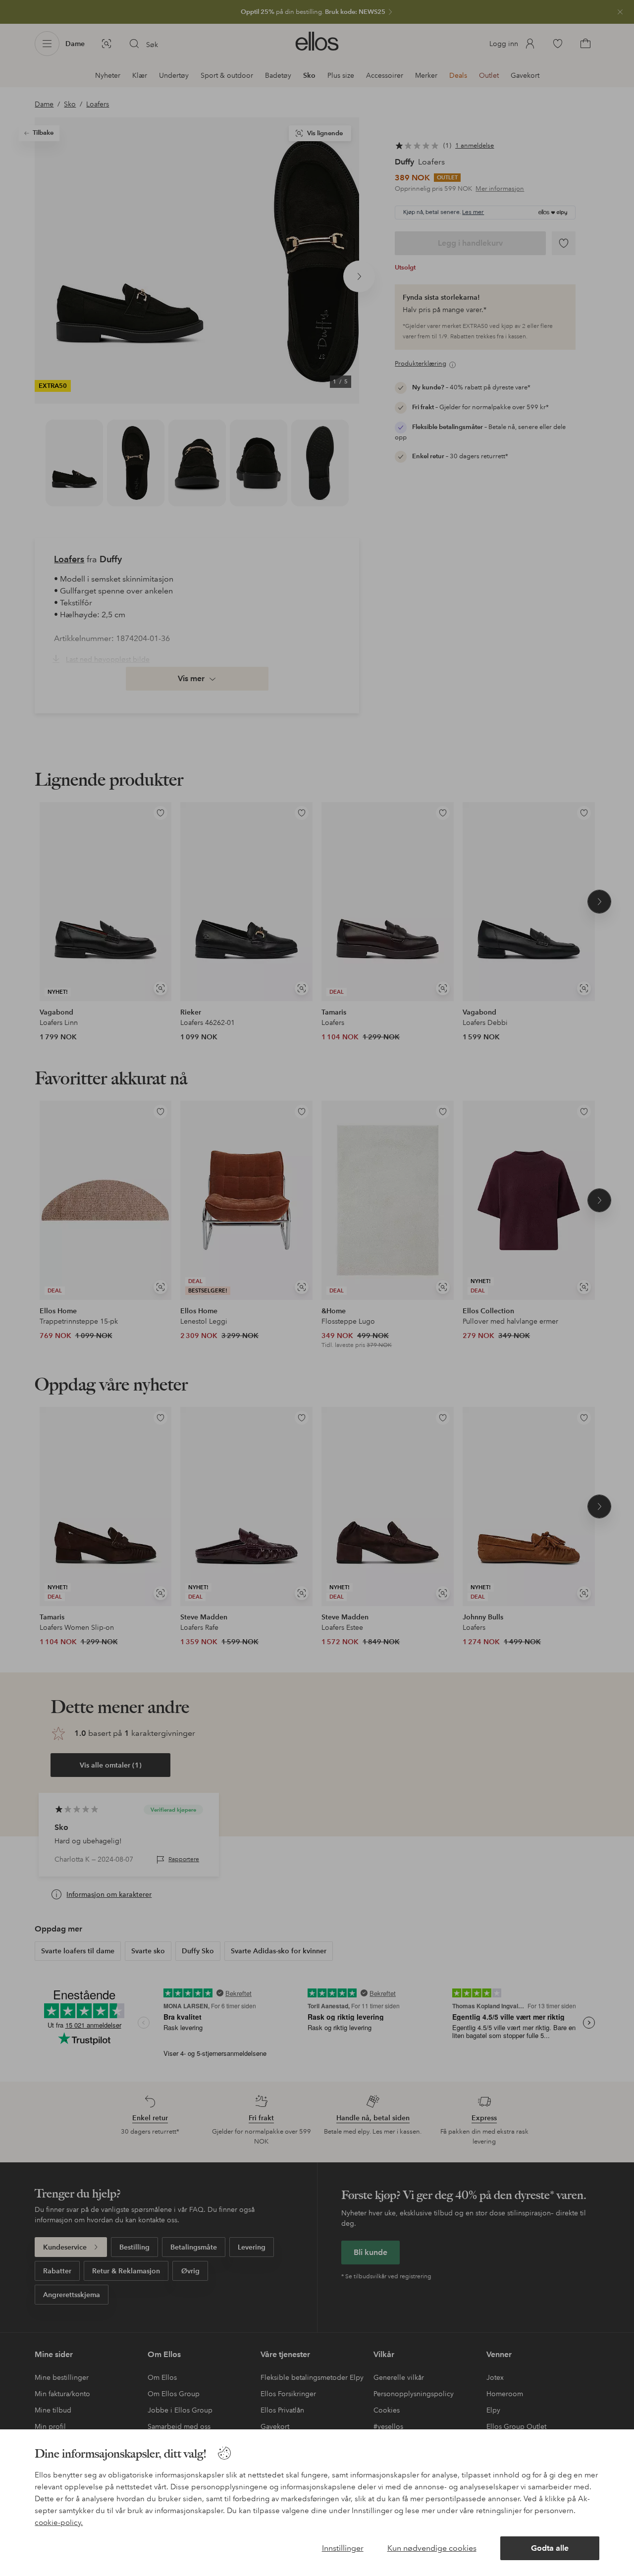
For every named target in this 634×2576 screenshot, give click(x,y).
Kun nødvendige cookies (432, 2548)
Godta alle (550, 2548)
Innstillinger (343, 2548)
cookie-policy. (59, 2522)
